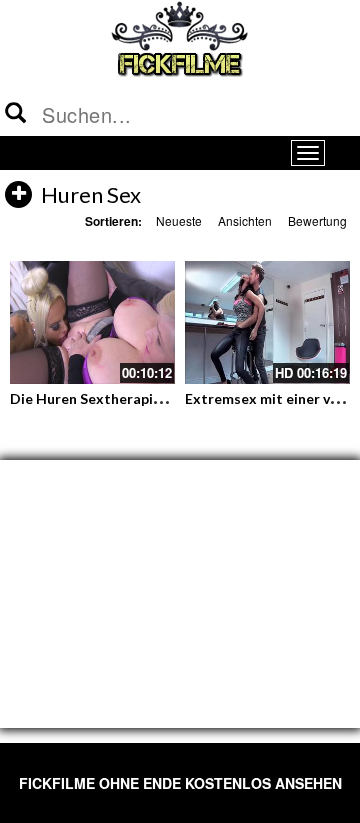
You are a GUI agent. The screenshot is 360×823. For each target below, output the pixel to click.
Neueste (179, 220)
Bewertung (317, 220)
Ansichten (245, 220)
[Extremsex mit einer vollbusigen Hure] (267, 323)
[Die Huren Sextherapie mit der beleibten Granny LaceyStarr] (92, 323)
